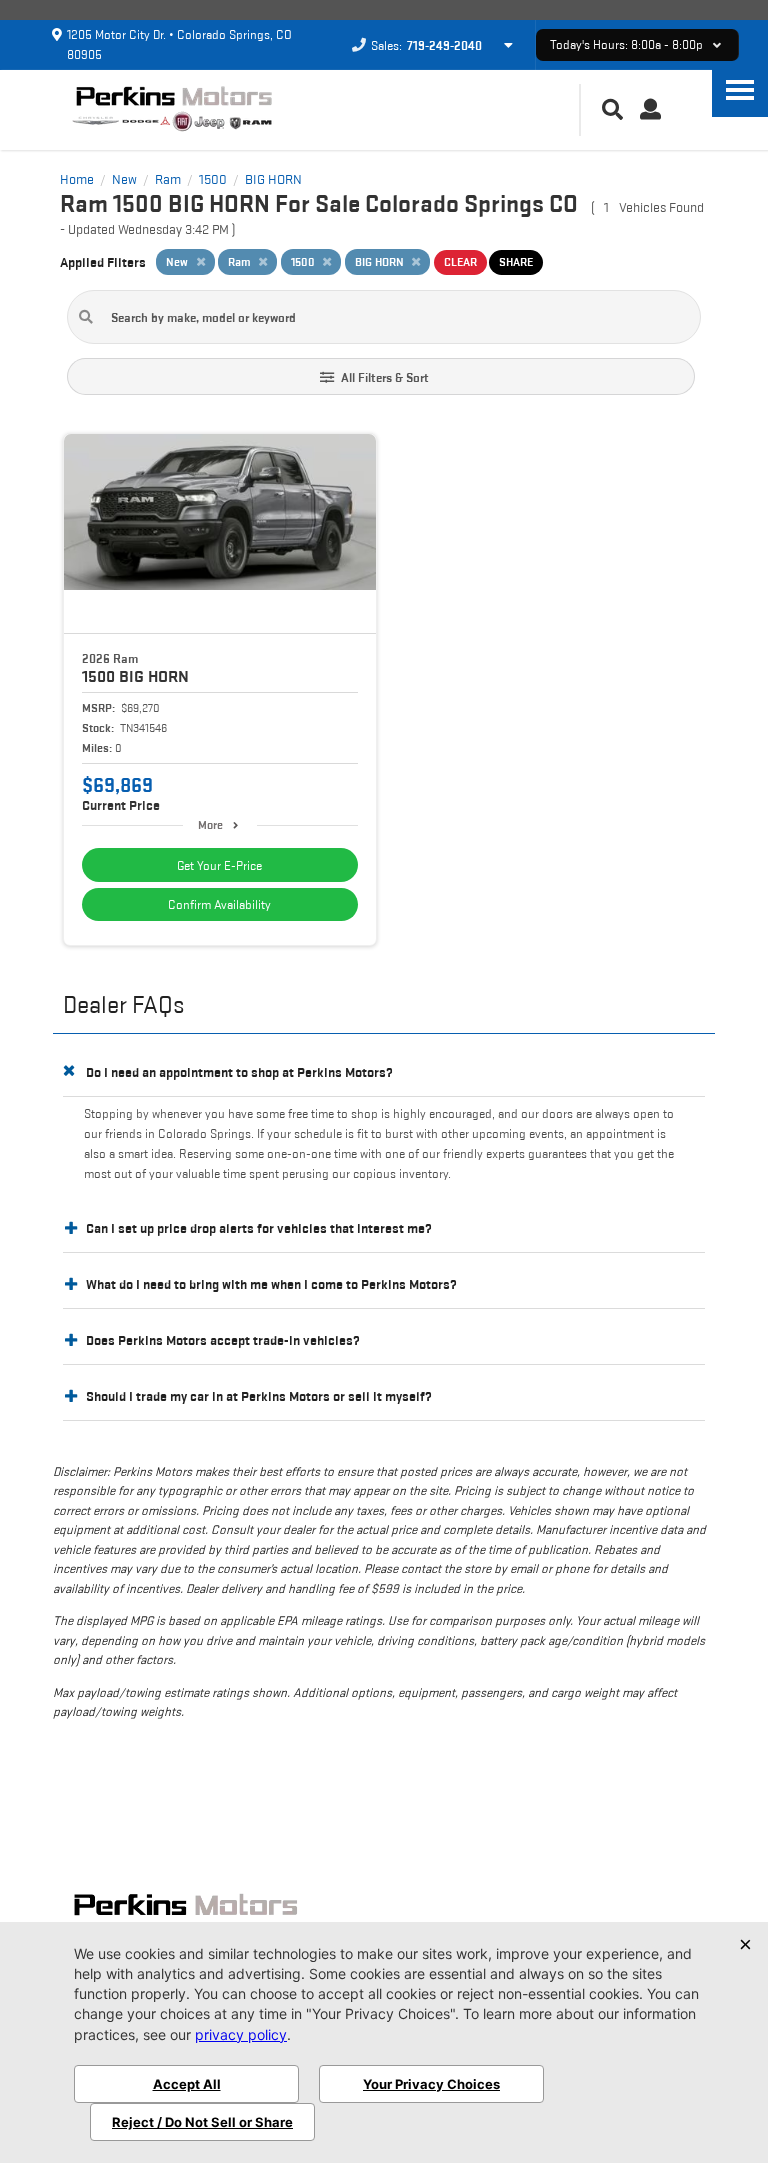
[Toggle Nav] (740, 89)
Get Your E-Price (219, 865)
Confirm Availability (219, 904)
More (210, 824)
